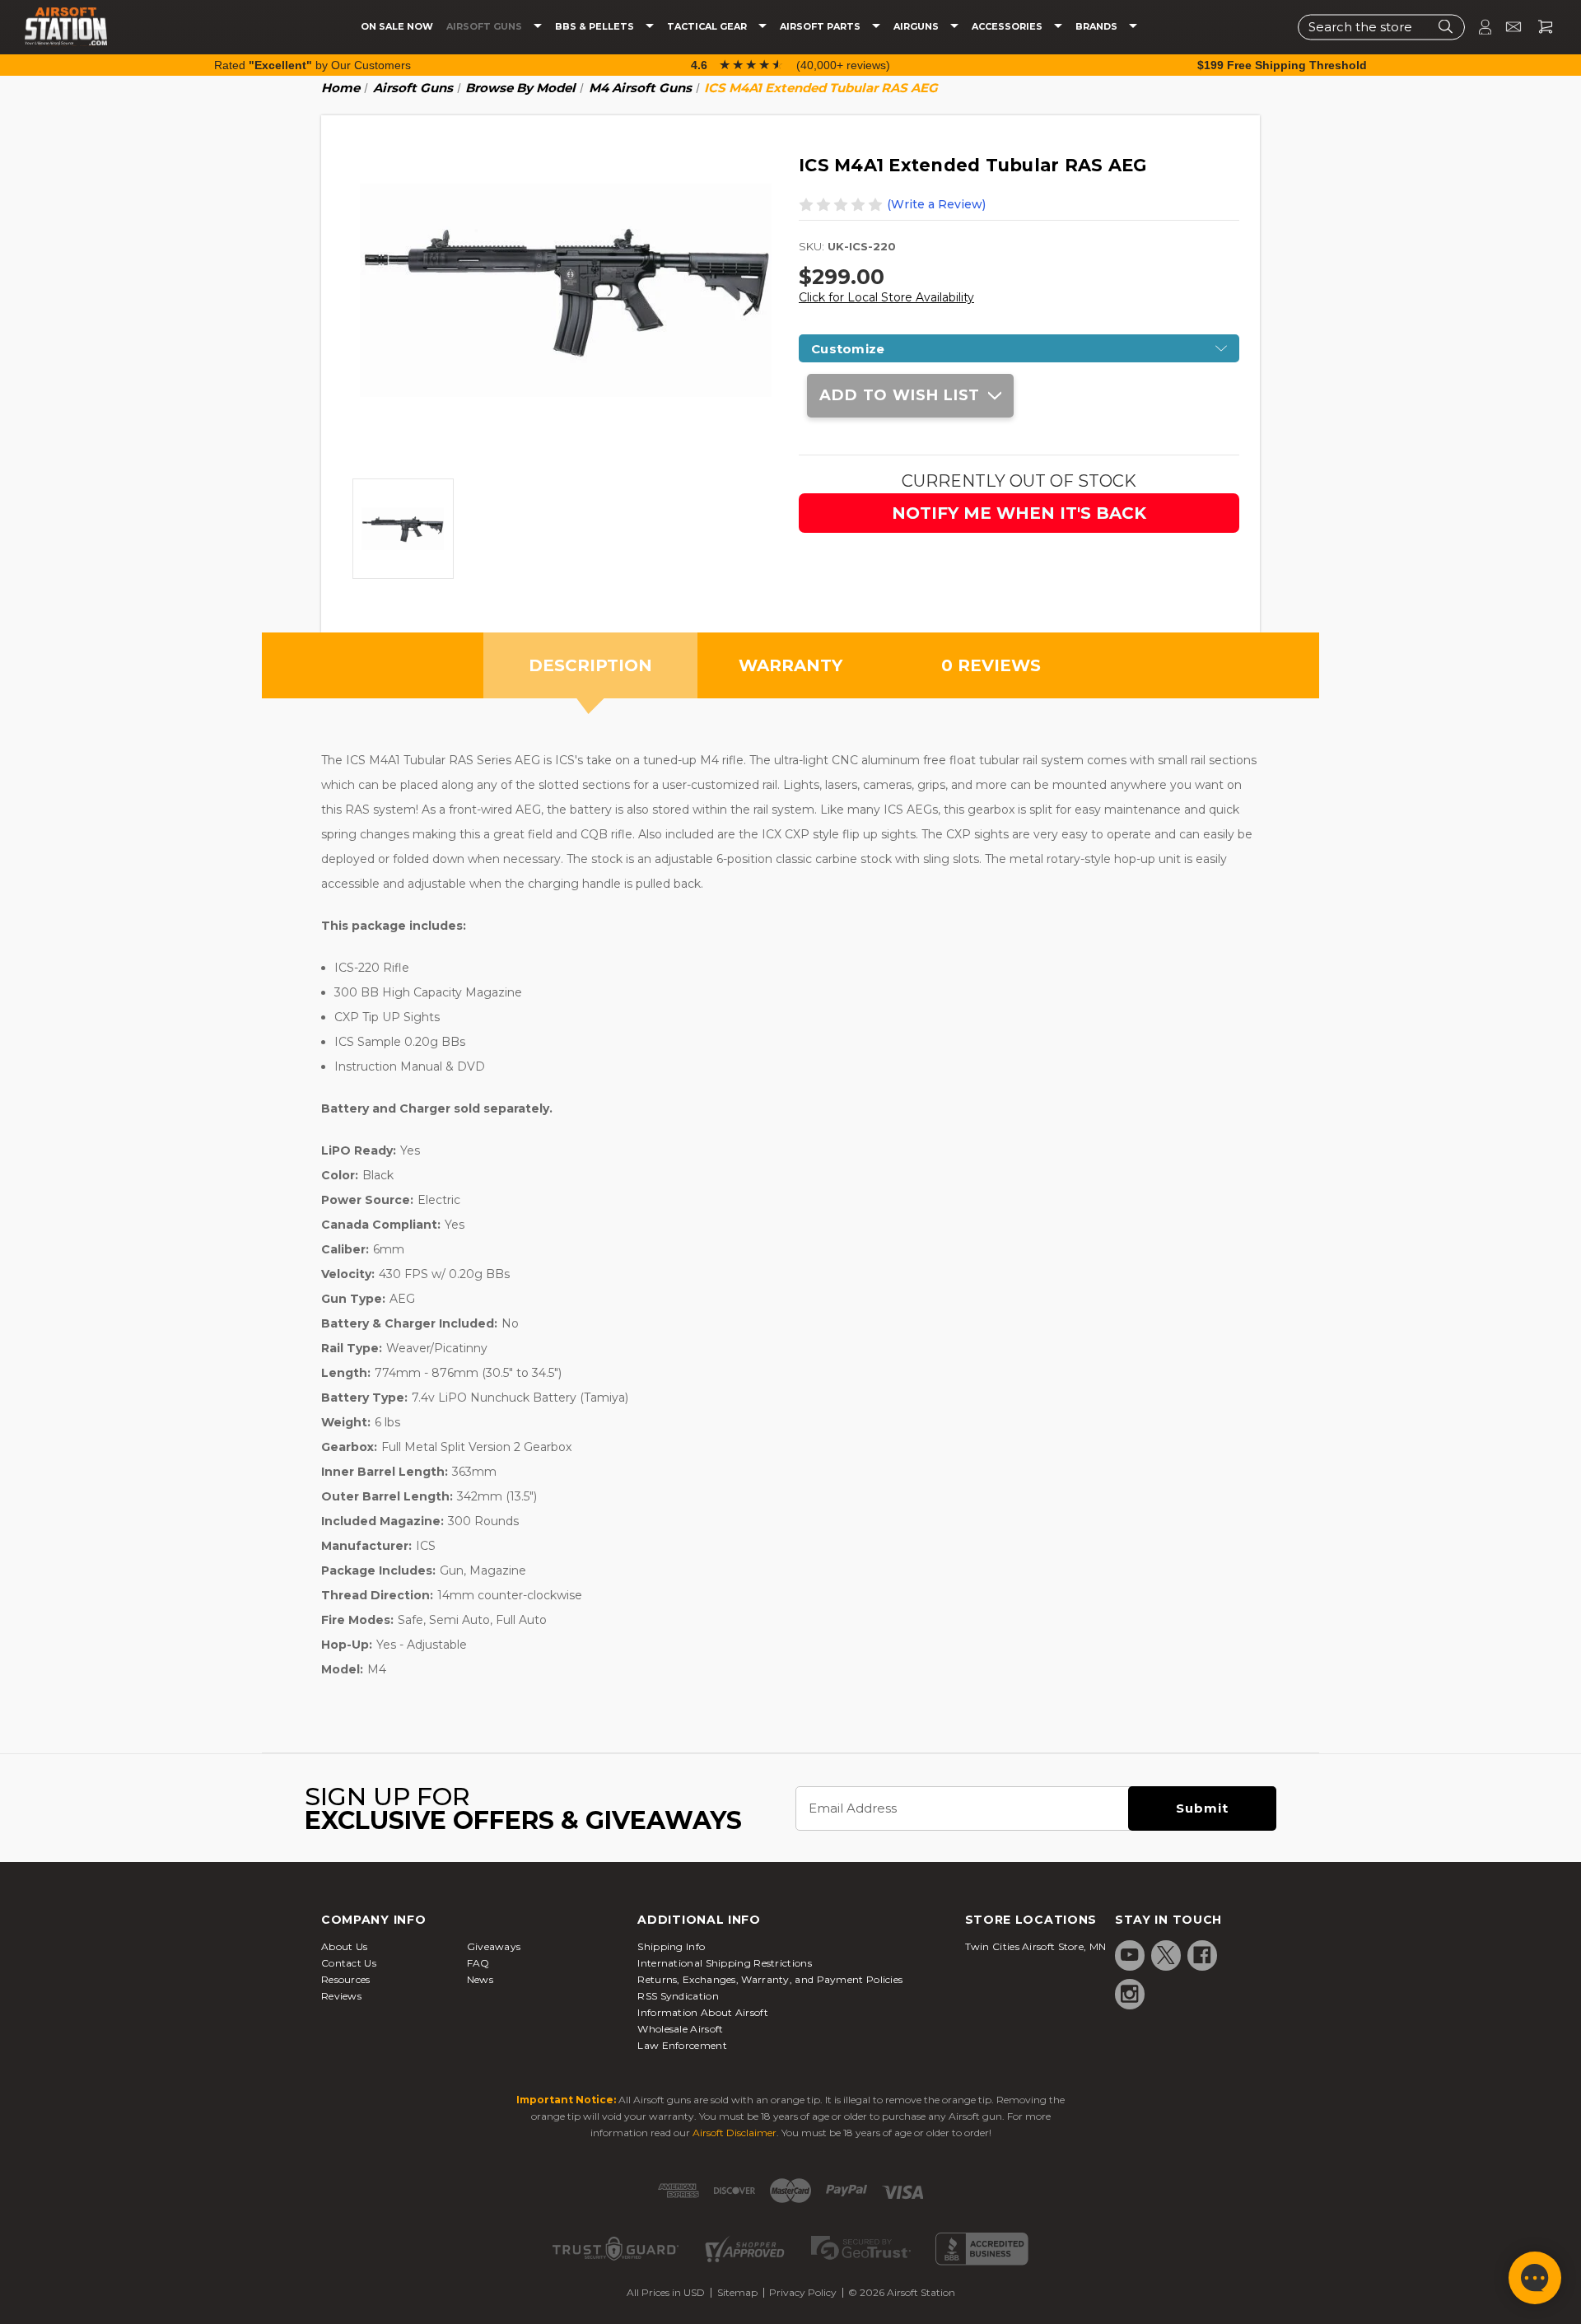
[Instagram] (1130, 1994)
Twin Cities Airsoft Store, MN (1036, 1946)
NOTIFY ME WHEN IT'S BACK (1019, 513)
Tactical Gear (708, 27)
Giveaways (494, 1946)
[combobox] (1381, 27)
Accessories (1008, 27)
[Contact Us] (1506, 27)
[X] (1166, 1955)
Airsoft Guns (485, 27)
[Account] (1478, 27)
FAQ (478, 1963)
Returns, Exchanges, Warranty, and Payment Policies (770, 1979)
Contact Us (349, 1963)
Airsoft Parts (821, 27)
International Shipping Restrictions (725, 1963)
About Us (344, 1946)
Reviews (341, 1996)
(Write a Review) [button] (936, 204)
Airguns (917, 27)
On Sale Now (397, 27)
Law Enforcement (682, 2045)
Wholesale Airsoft (680, 2029)
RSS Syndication (678, 1996)
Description (590, 665)
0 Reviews (991, 665)
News (480, 1979)
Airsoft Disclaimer (735, 2133)
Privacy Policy (803, 2292)
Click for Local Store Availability (886, 297)
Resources (346, 1979)
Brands (1098, 27)
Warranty (790, 665)
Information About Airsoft (703, 2012)
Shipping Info (671, 1946)
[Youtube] (1130, 1955)
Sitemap (737, 2292)
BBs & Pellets (596, 27)
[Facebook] (1202, 1955)
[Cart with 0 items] (1539, 27)
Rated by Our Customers (312, 65)
